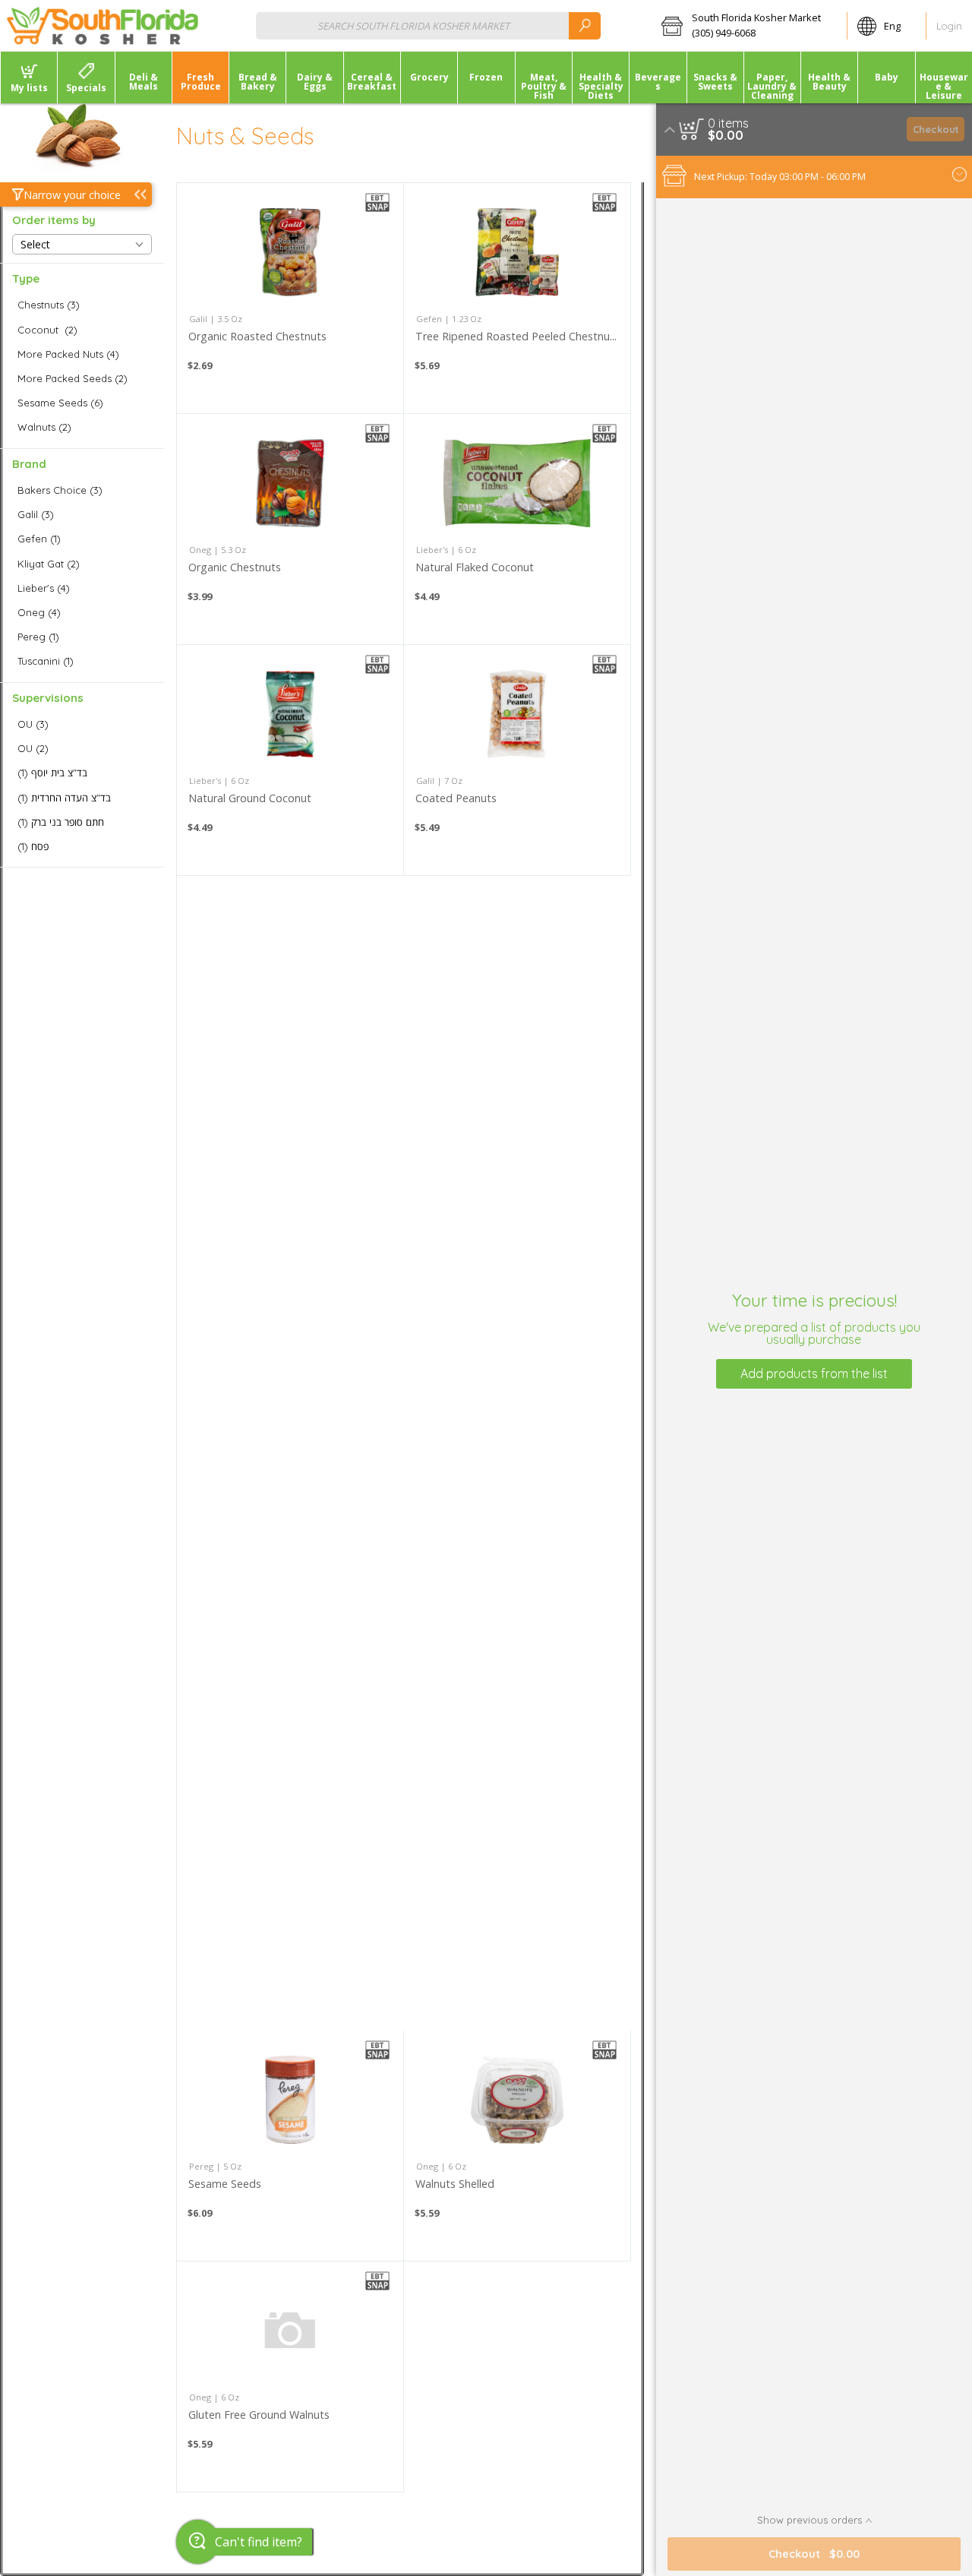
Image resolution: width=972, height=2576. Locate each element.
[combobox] (428, 25)
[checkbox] (82, 305)
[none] (290, 298)
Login (949, 26)
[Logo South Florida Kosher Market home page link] (103, 26)
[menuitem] (28, 77)
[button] (749, 26)
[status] (728, 123)
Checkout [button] (936, 129)
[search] (585, 25)
